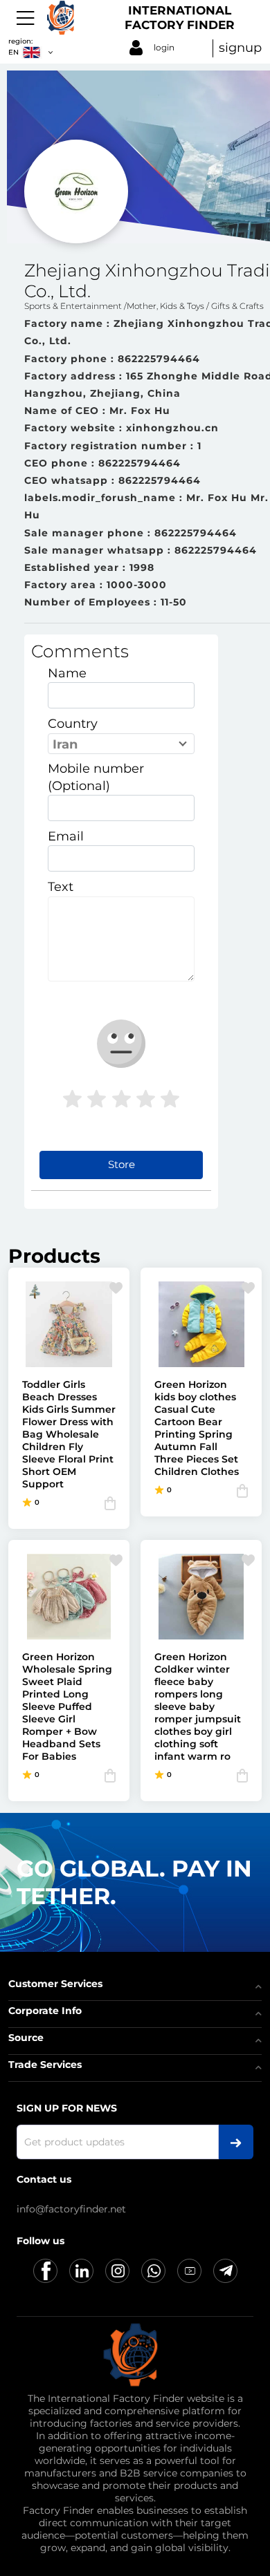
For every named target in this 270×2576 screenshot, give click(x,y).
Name (67, 673)
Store (121, 1164)
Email (66, 836)
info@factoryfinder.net (71, 2209)
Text (61, 887)
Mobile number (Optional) (96, 777)
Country (73, 724)
